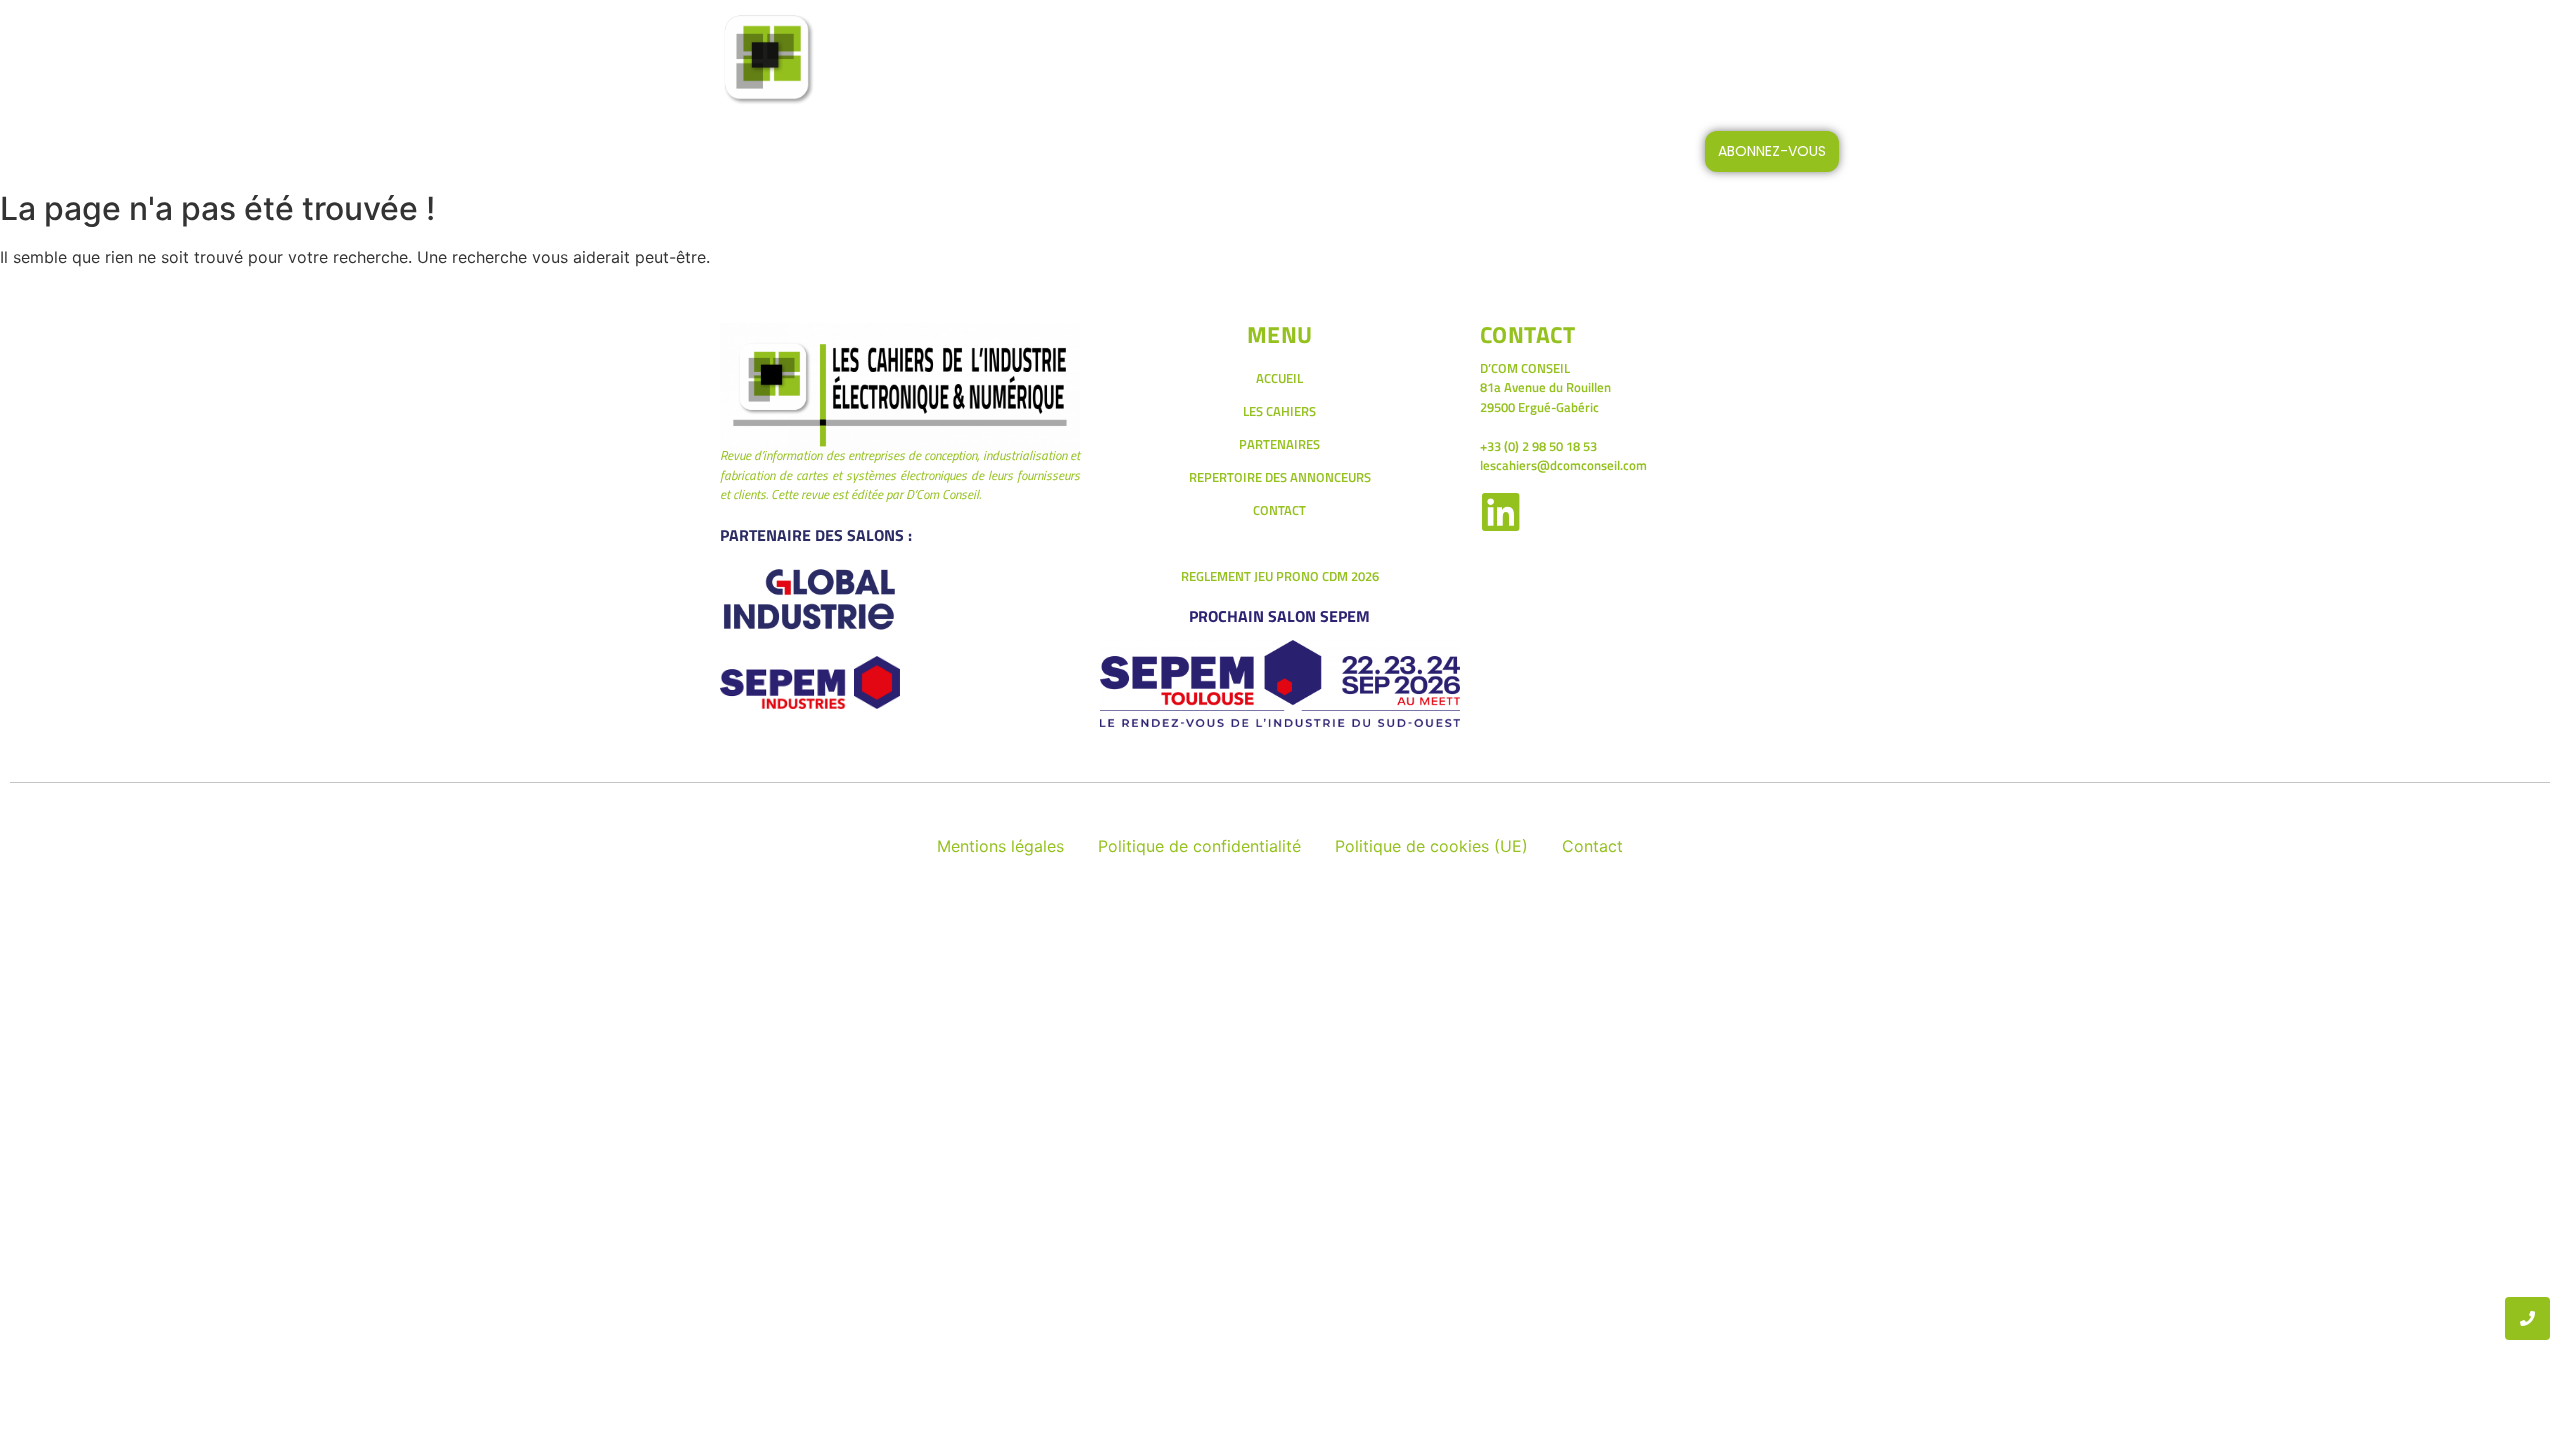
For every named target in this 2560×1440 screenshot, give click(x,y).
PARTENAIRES (1279, 444)
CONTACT (1609, 59)
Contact (1592, 846)
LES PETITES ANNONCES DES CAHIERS (1399, 59)
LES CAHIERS (1184, 59)
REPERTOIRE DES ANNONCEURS (1280, 477)
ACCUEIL (1067, 59)
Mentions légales (1000, 846)
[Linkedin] (1501, 511)
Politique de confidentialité (1199, 846)
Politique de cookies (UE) (1431, 846)
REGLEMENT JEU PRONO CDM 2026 (1280, 576)
